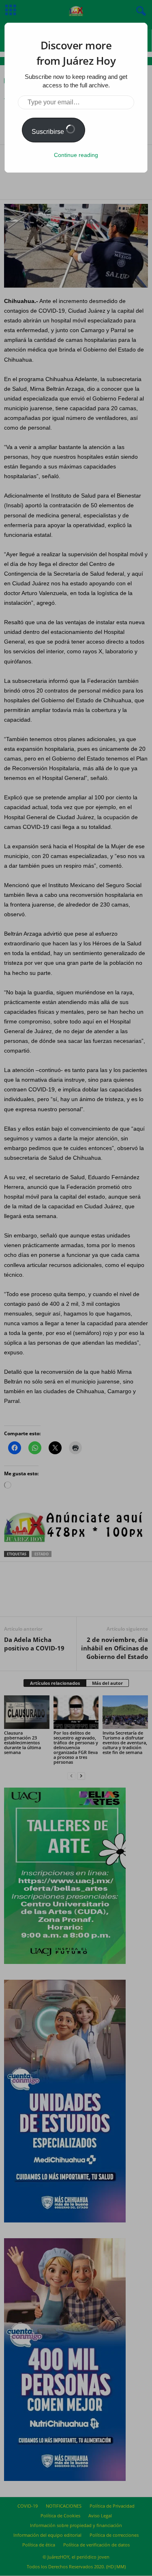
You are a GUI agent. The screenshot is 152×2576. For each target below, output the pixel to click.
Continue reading (76, 155)
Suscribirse (49, 132)
